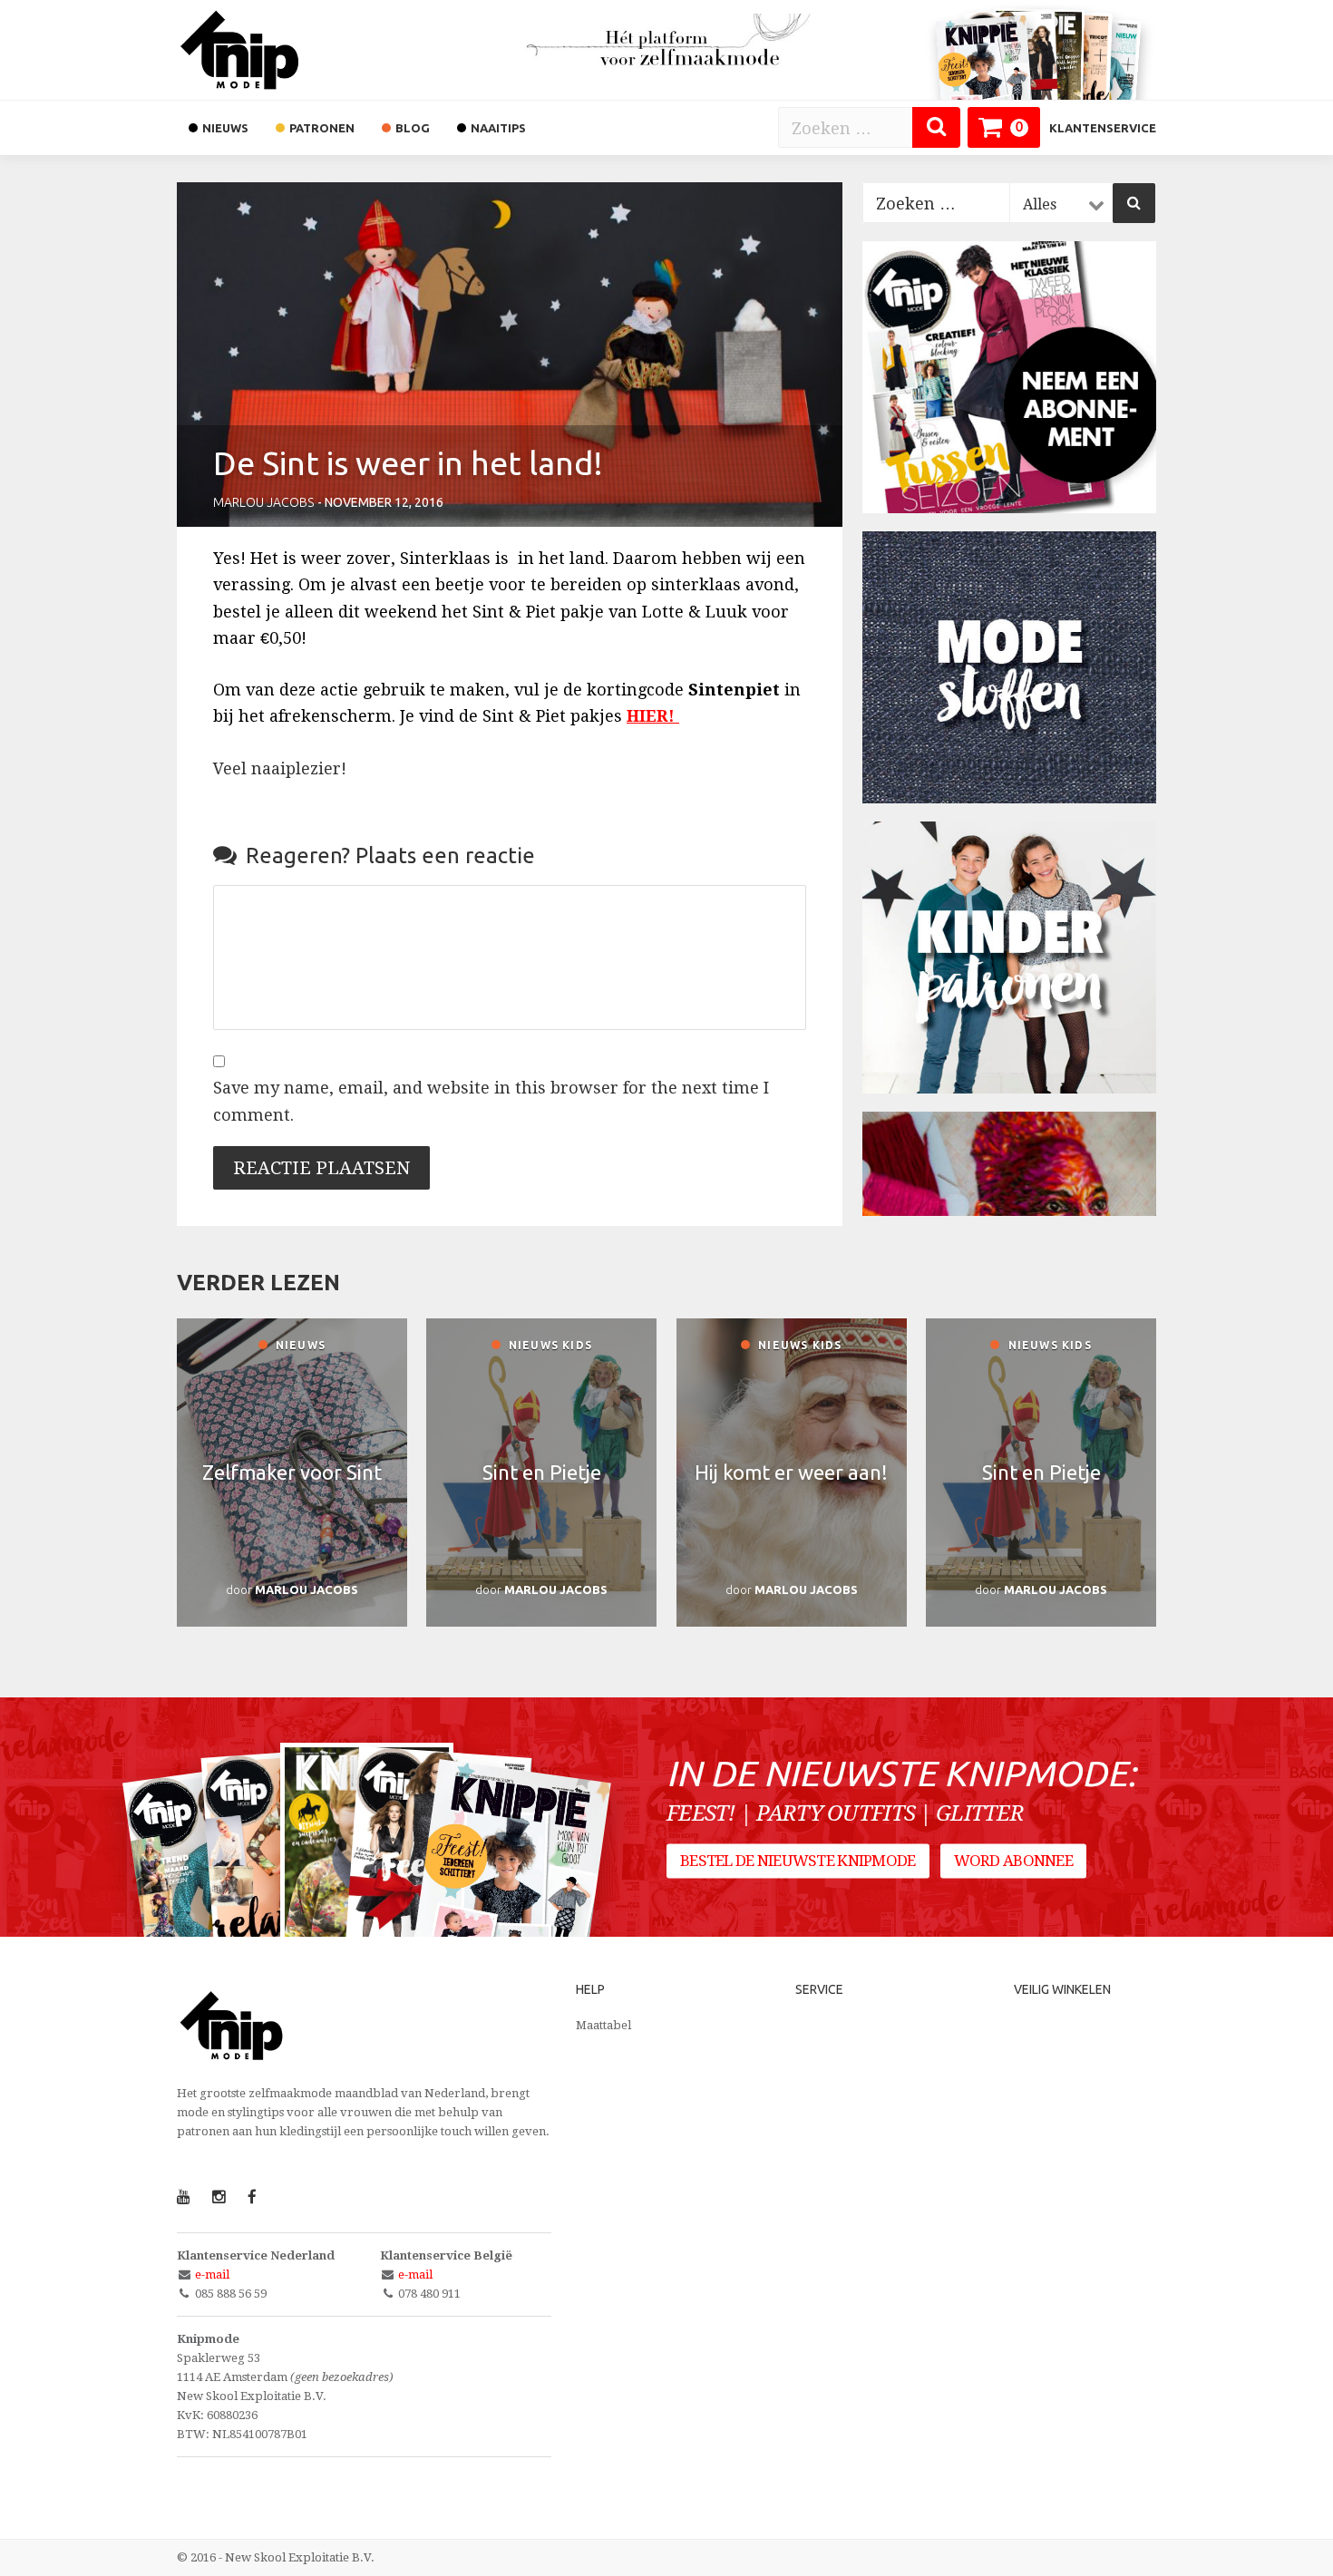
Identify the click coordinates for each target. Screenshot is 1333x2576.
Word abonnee (1013, 1861)
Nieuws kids (549, 1345)
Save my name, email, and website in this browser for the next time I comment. (491, 1101)
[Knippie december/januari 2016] (509, 1886)
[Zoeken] (936, 127)
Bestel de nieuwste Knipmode (798, 1861)
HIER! (653, 716)
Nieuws (299, 1345)
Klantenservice (1103, 128)
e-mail (212, 2275)
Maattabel (603, 2025)
